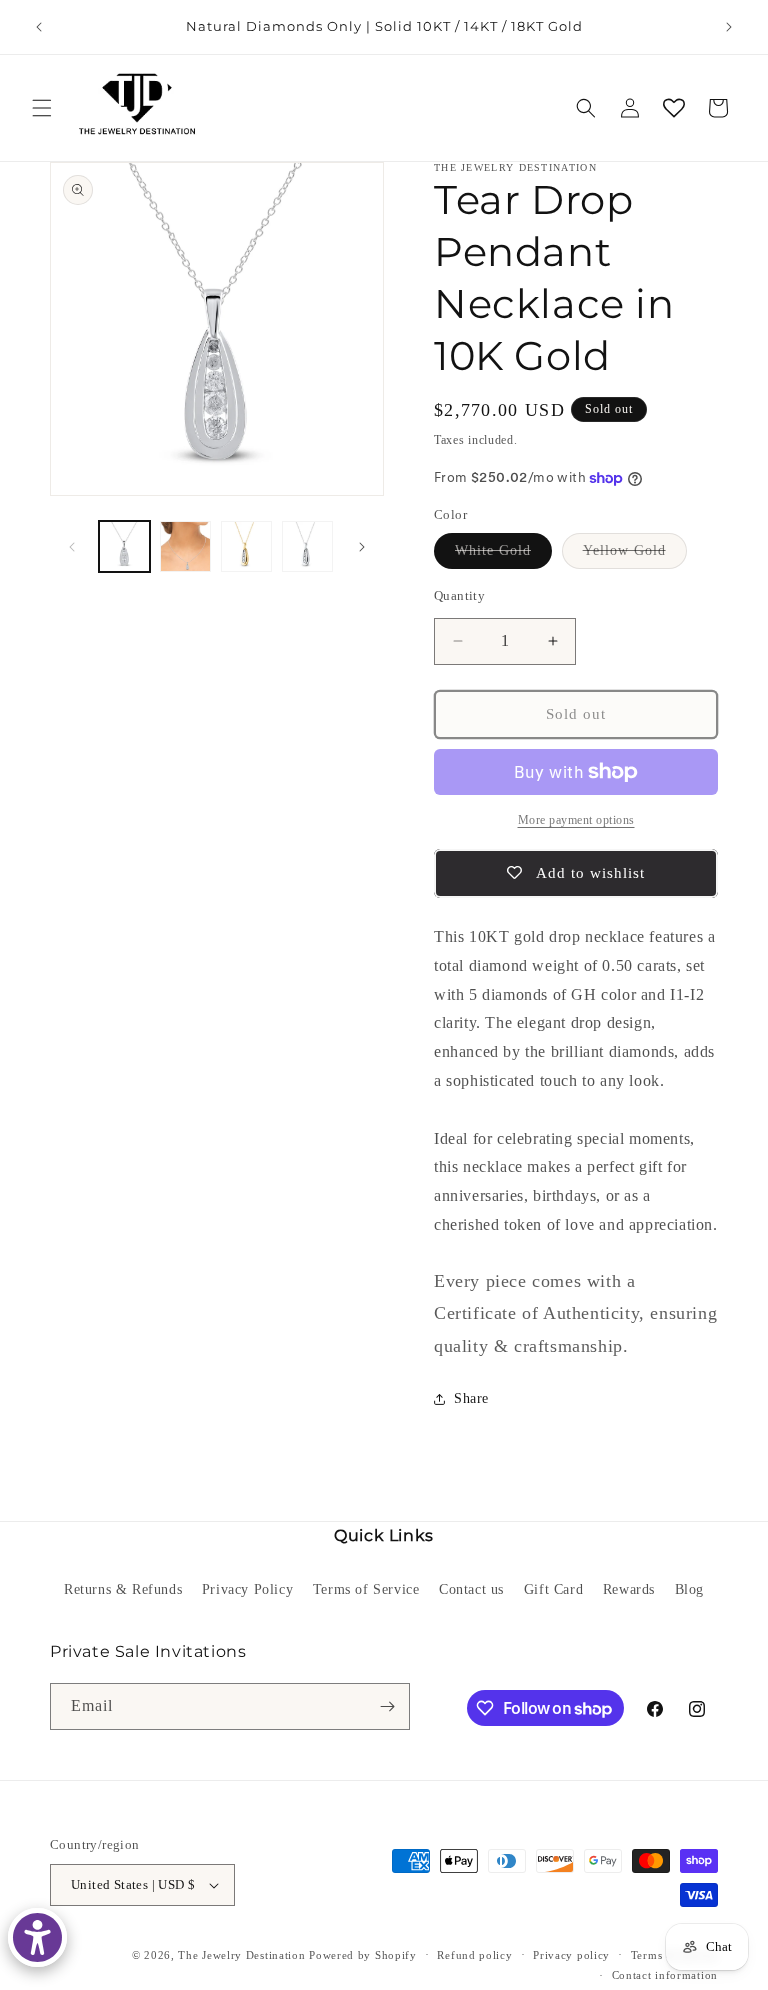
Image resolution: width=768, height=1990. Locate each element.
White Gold (503, 555)
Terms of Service (366, 1589)
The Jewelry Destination (241, 1955)
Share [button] (471, 1398)
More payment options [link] (576, 820)
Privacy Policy (247, 1589)
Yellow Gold (635, 555)
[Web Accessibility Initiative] (37, 1937)
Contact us (471, 1589)
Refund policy (474, 1955)
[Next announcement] (729, 27)
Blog (689, 1589)
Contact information (665, 1975)
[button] (42, 108)
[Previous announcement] (39, 27)
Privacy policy (571, 1955)
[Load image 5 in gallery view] (307, 546)
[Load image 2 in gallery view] (185, 546)
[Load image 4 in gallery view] (246, 546)
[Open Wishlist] (674, 108)
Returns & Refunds (123, 1589)
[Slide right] (362, 547)
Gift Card (553, 1589)
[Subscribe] (387, 1706)
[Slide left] (72, 547)
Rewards (629, 1589)
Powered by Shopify (363, 1955)
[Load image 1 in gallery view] (124, 546)
